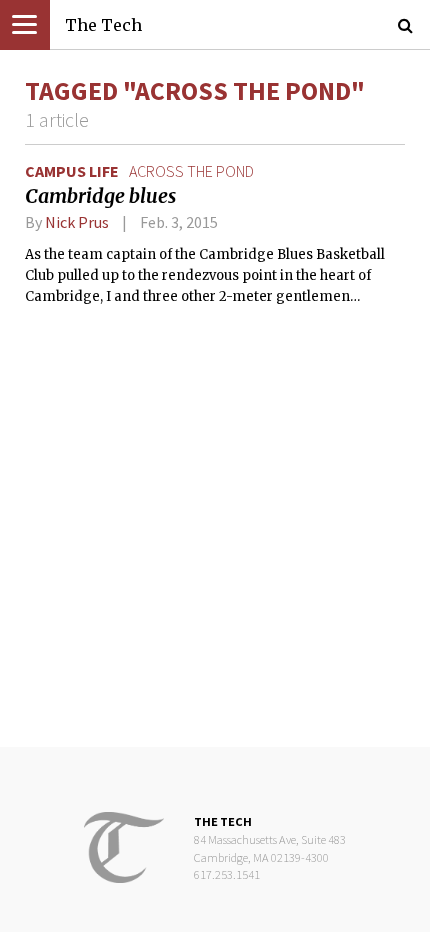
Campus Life (72, 171)
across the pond (191, 171)
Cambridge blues (100, 196)
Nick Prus (77, 222)
